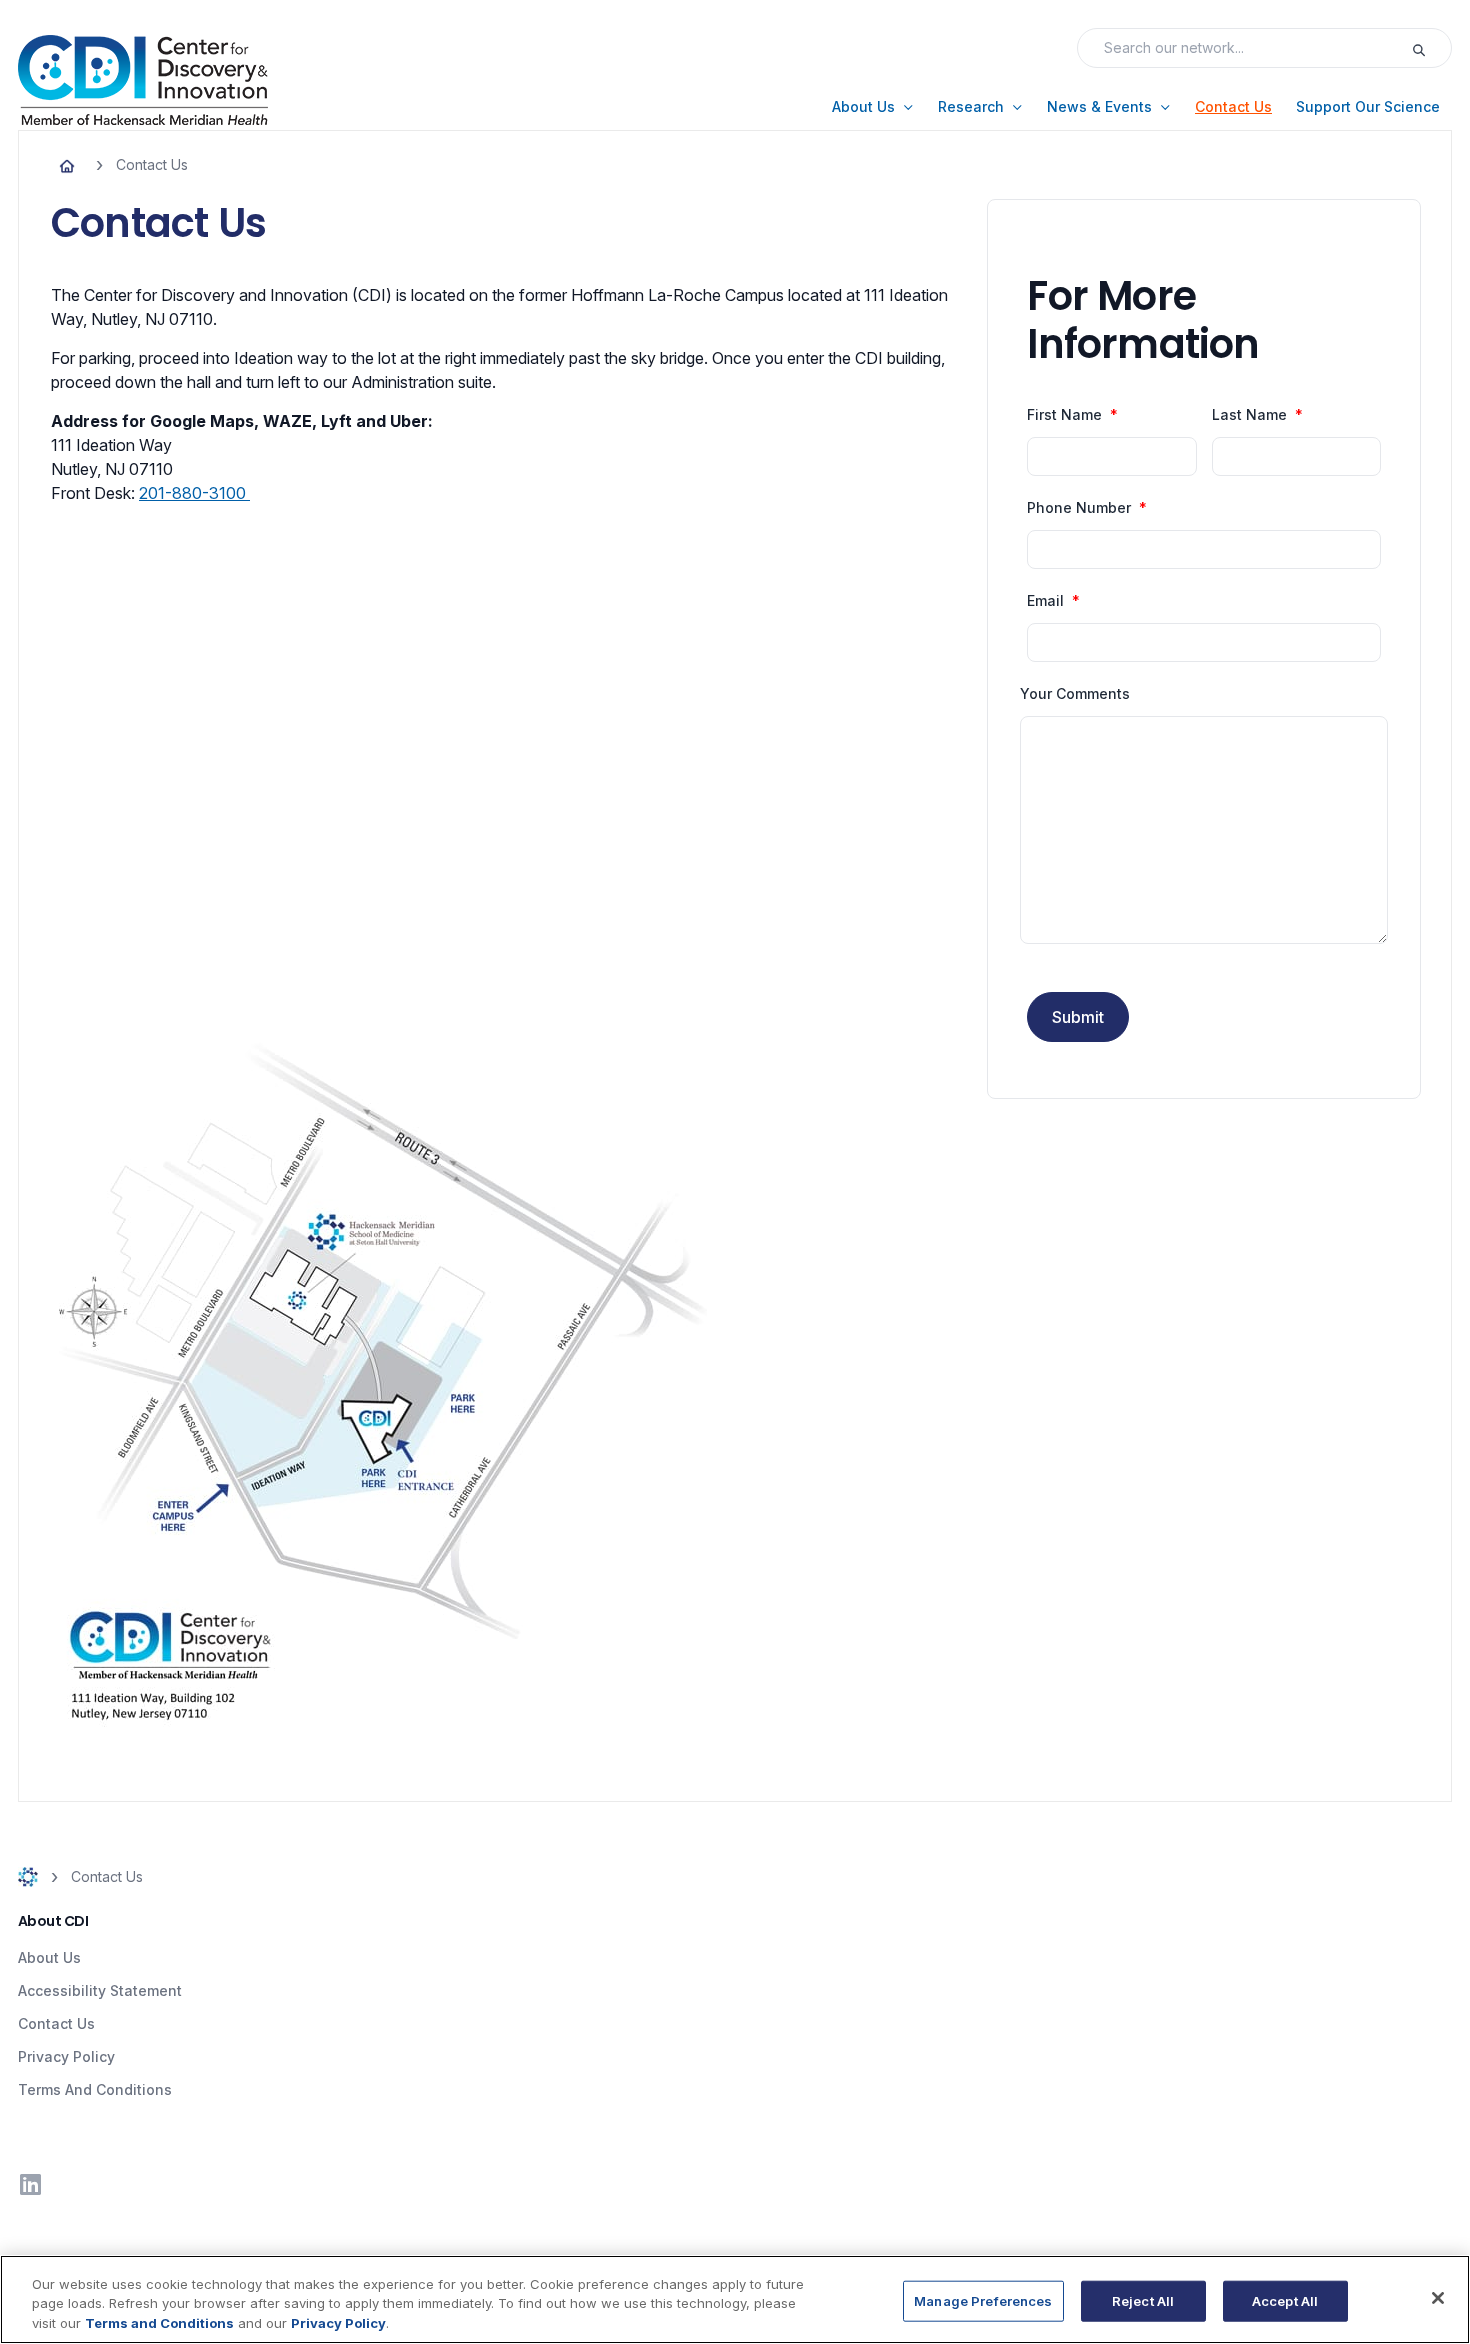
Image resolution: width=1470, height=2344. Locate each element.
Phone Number (1079, 508)
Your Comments (1075, 694)
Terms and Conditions (159, 2323)
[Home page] (67, 165)
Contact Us (56, 2023)
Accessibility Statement (100, 1990)
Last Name (1249, 415)
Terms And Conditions (95, 2089)
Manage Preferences (983, 2300)
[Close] (1438, 2298)
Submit (1078, 1017)
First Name (1064, 415)
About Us (49, 1957)
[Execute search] (1431, 48)
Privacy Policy (66, 2056)
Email (1045, 601)
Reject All (1143, 2300)
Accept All (1285, 2300)
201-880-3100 (194, 493)
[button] (873, 107)
